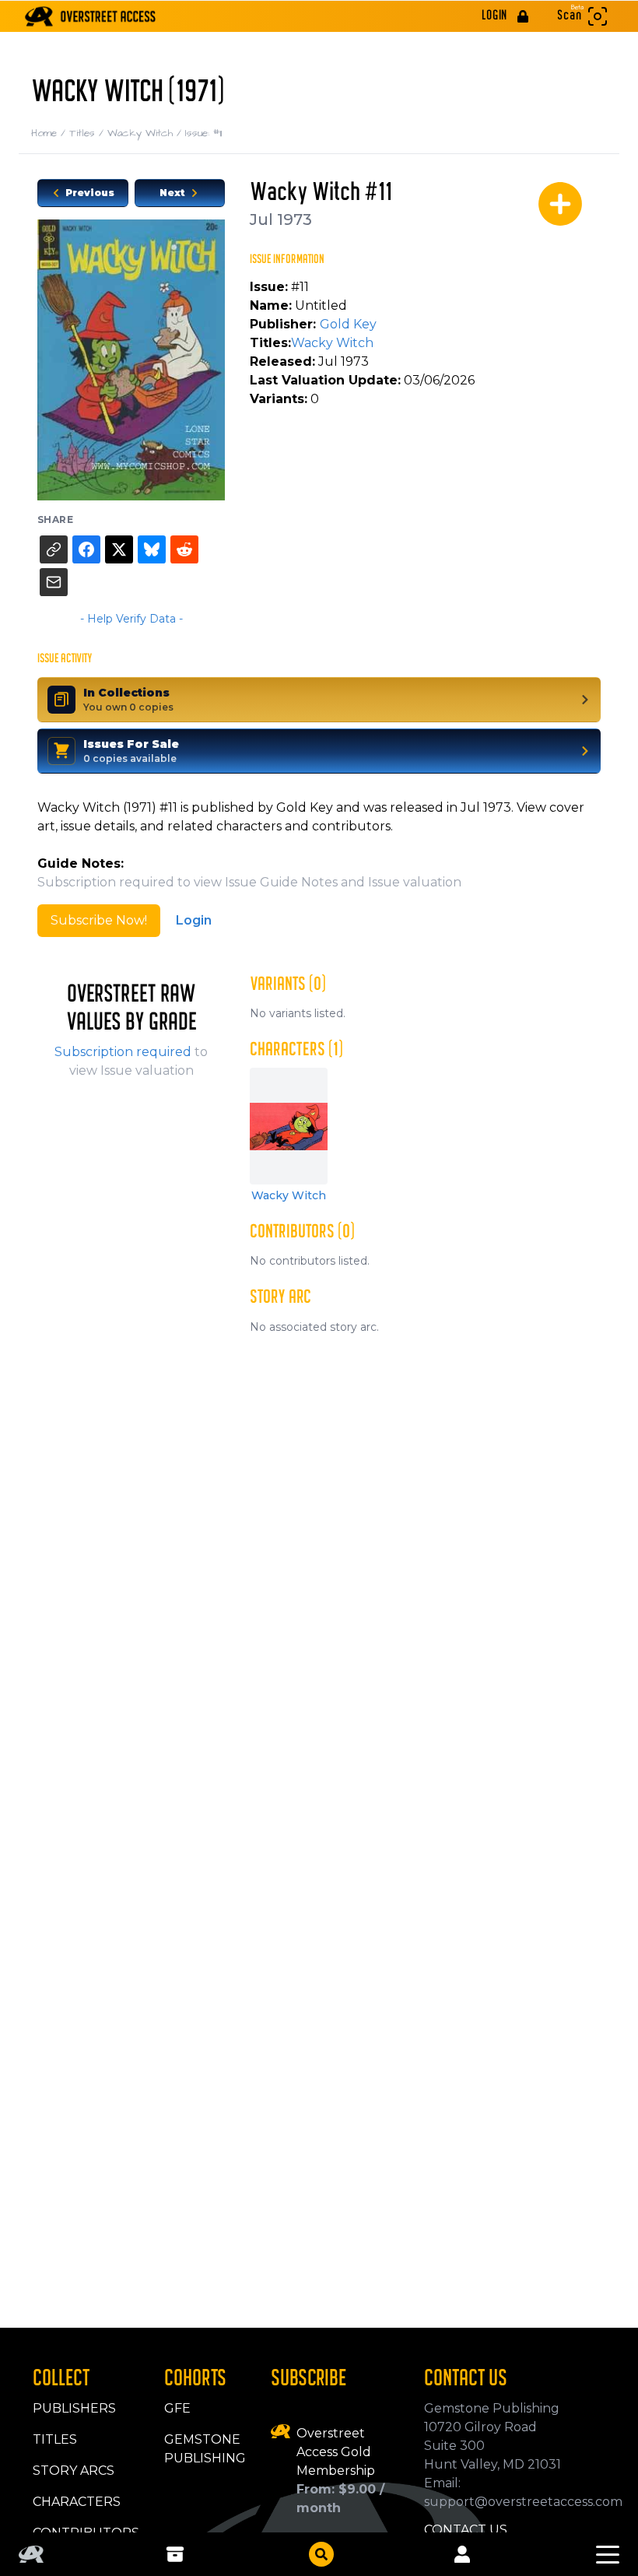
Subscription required (123, 1052)
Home (50, 133)
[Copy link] (54, 549)
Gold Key (348, 324)
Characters (77, 2502)
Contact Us (466, 2530)
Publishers (74, 2408)
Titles (88, 133)
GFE (177, 2408)
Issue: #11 (203, 133)
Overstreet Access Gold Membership (336, 2452)
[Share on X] (119, 549)
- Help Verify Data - (131, 619)
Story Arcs (74, 2471)
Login (194, 920)
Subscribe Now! (99, 920)
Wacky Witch (146, 133)
